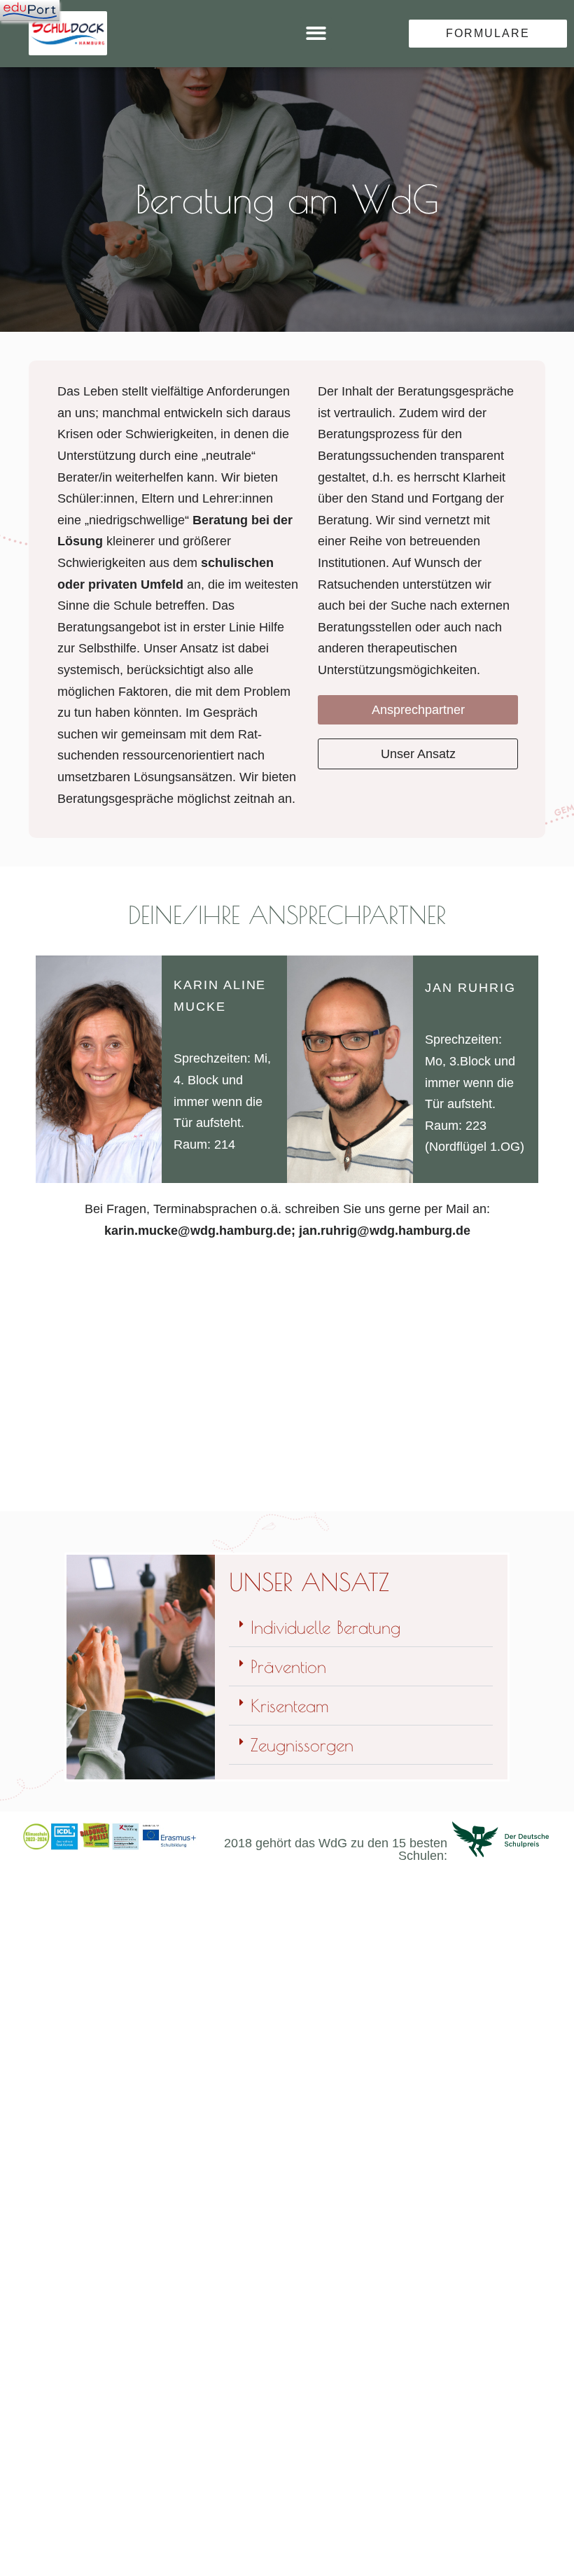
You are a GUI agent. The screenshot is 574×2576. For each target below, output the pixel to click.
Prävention (288, 1666)
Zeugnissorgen (302, 1745)
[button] (316, 34)
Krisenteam (290, 1706)
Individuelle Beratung (325, 1627)
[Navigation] (30, 10)
